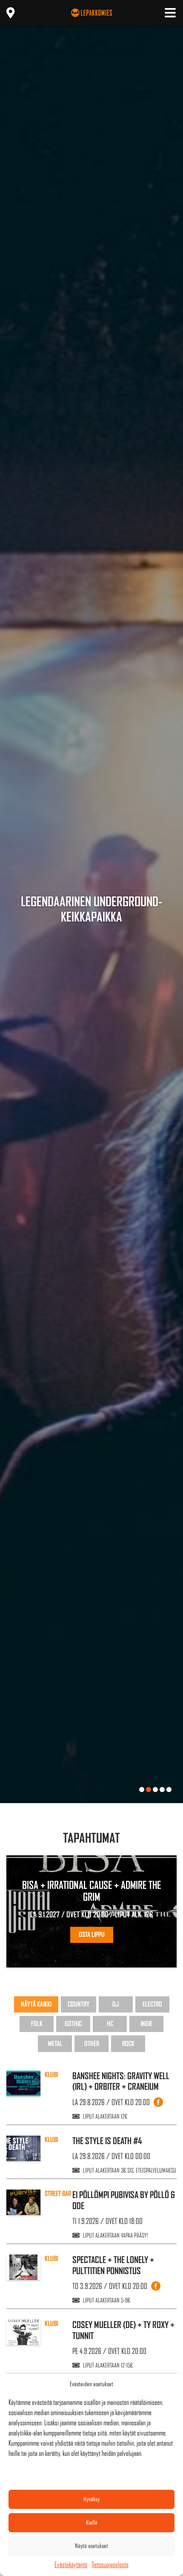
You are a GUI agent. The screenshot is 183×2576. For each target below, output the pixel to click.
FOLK (37, 2024)
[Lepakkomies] (91, 13)
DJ (116, 2004)
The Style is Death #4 (107, 2141)
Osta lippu (92, 1935)
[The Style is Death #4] (23, 2148)
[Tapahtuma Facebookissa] (158, 2102)
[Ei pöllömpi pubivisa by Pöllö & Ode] (23, 2202)
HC (110, 2024)
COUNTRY (79, 2004)
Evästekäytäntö (71, 2565)
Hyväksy (91, 2499)
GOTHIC (73, 2024)
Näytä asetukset (91, 2546)
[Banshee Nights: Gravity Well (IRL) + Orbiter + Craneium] (23, 2083)
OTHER (92, 2044)
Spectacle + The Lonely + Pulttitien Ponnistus (113, 2265)
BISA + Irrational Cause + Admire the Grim (91, 1891)
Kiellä (92, 2522)
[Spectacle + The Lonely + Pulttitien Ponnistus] (23, 2267)
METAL (55, 2044)
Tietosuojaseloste (110, 2565)
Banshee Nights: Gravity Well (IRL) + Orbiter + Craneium (121, 2081)
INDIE (146, 2024)
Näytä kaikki (36, 2004)
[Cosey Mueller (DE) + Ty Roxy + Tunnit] (23, 2332)
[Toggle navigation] (170, 13)
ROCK (128, 2044)
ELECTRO (152, 2004)
